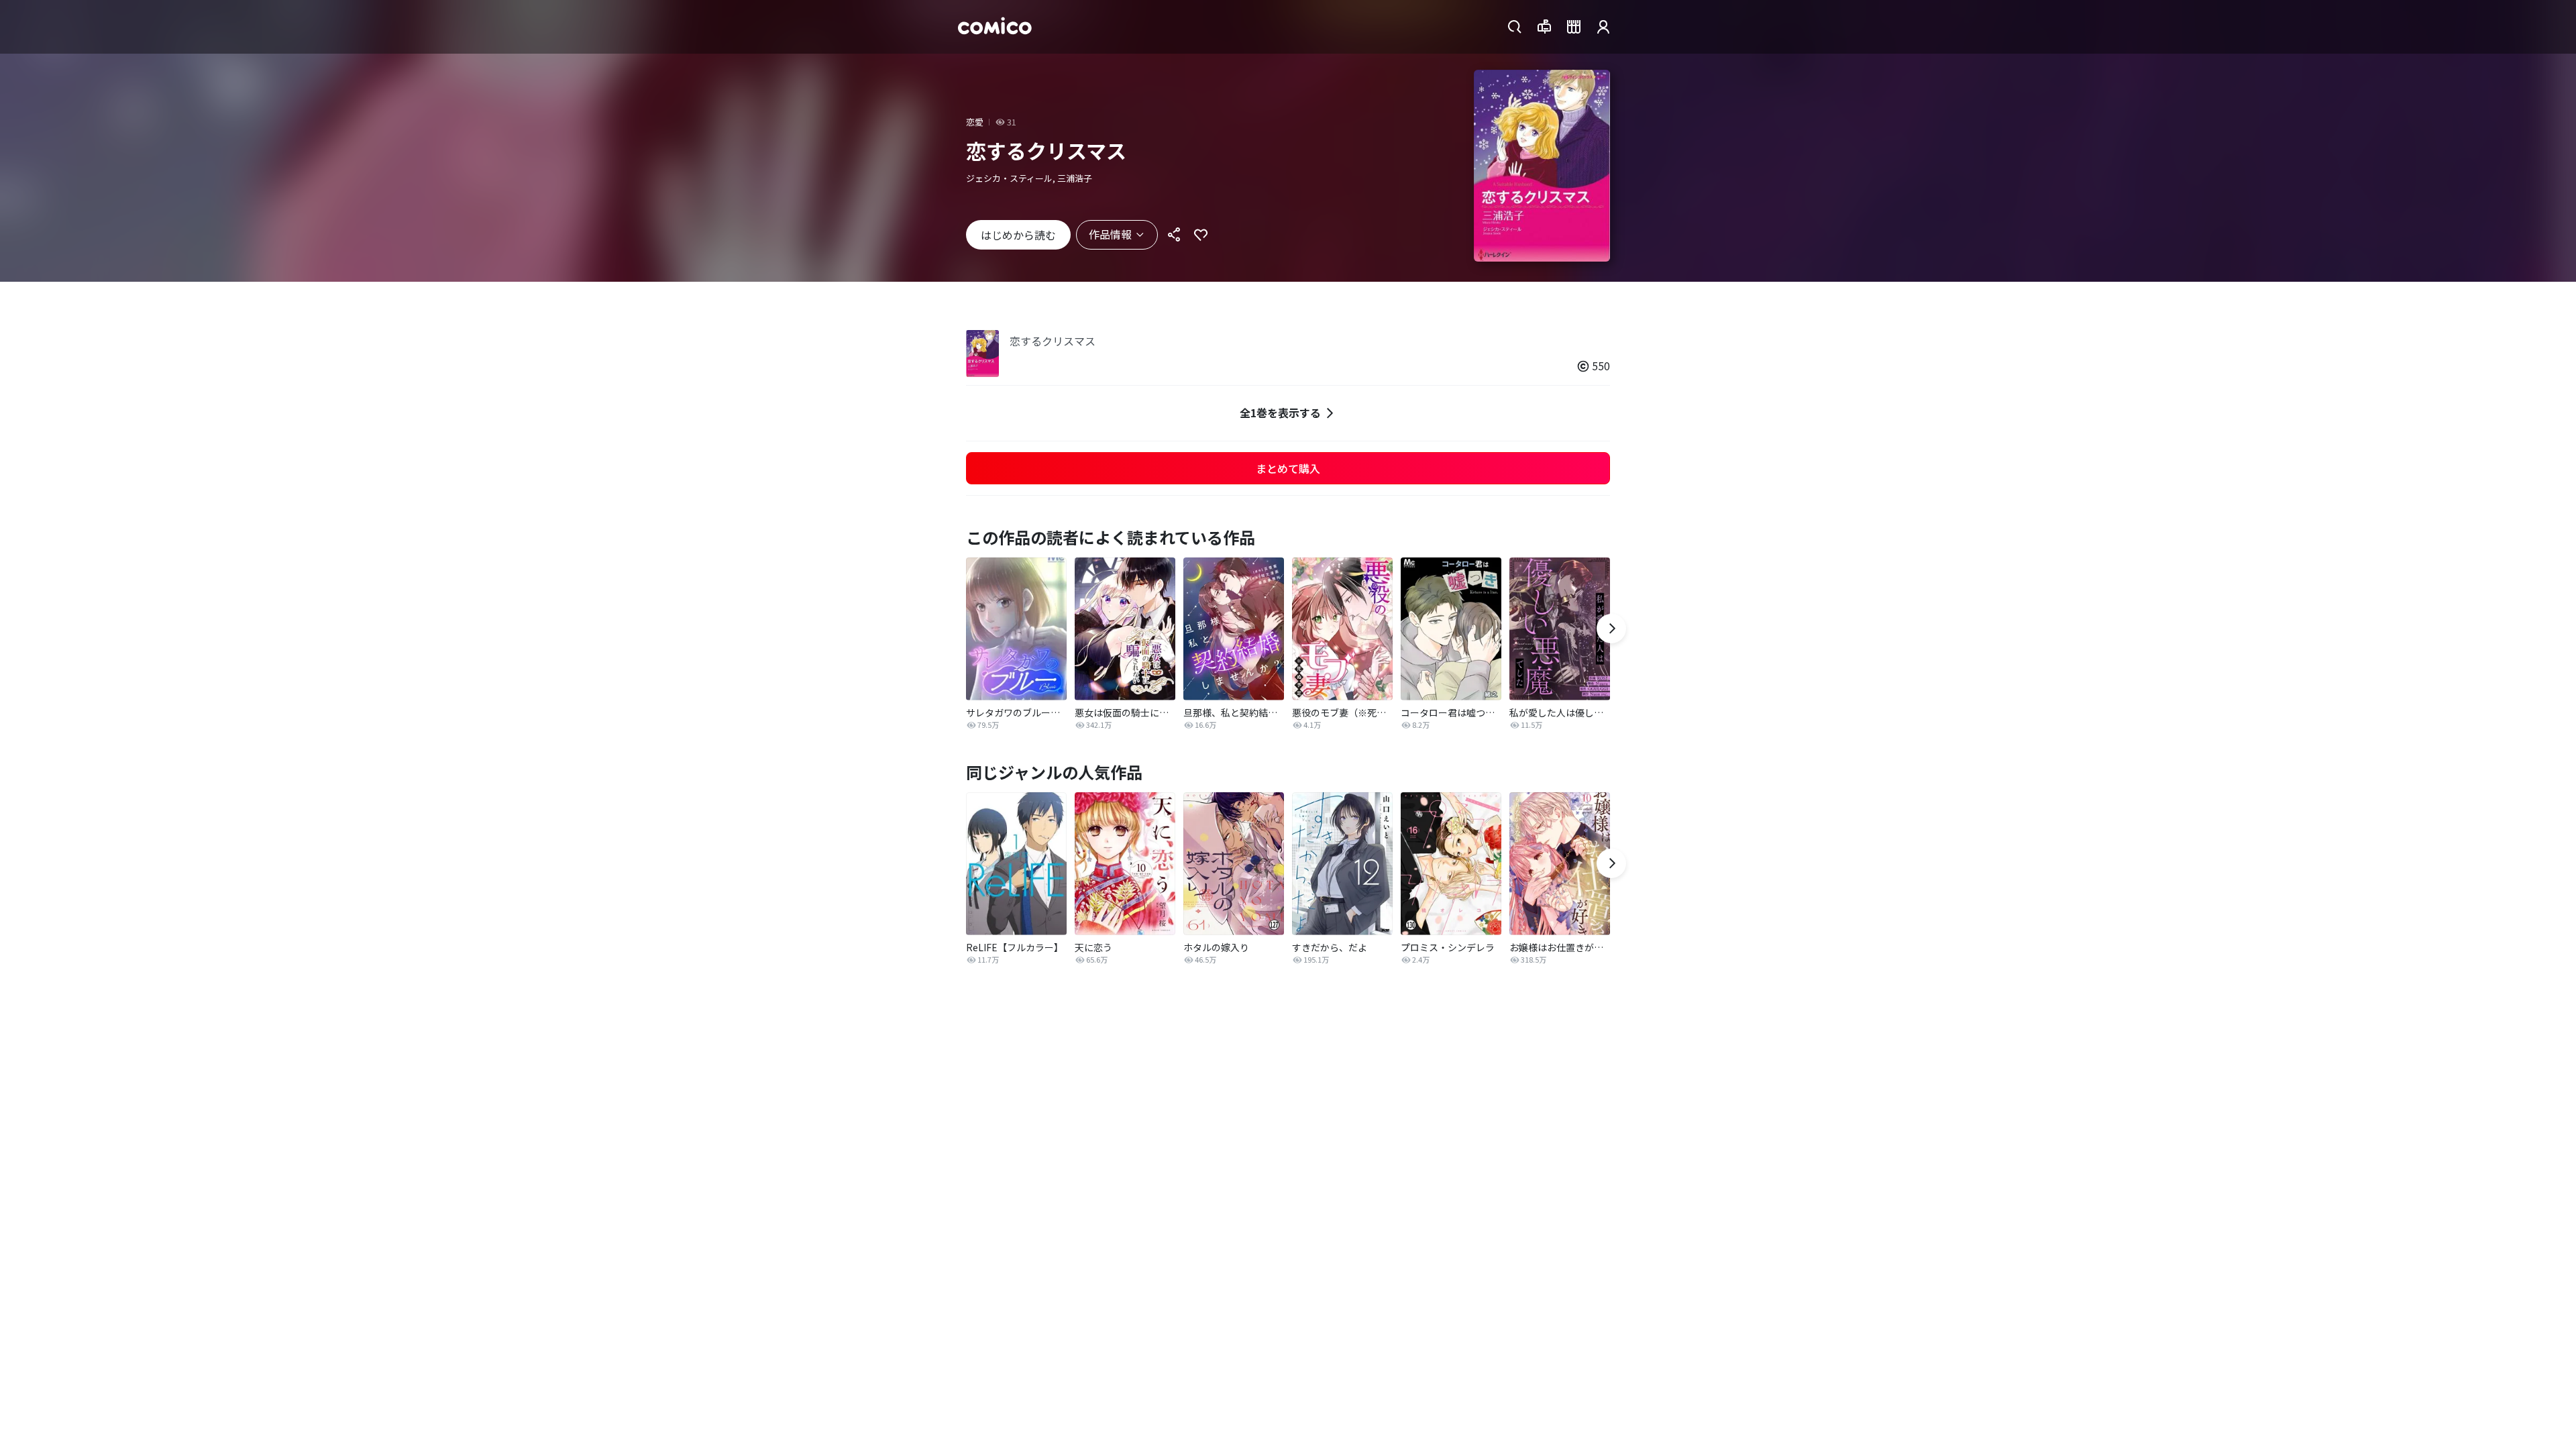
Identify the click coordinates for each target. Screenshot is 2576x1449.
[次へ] (1611, 629)
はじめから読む (1018, 235)
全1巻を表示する (1280, 413)
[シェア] (1174, 235)
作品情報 (1110, 234)
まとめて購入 (1288, 468)
